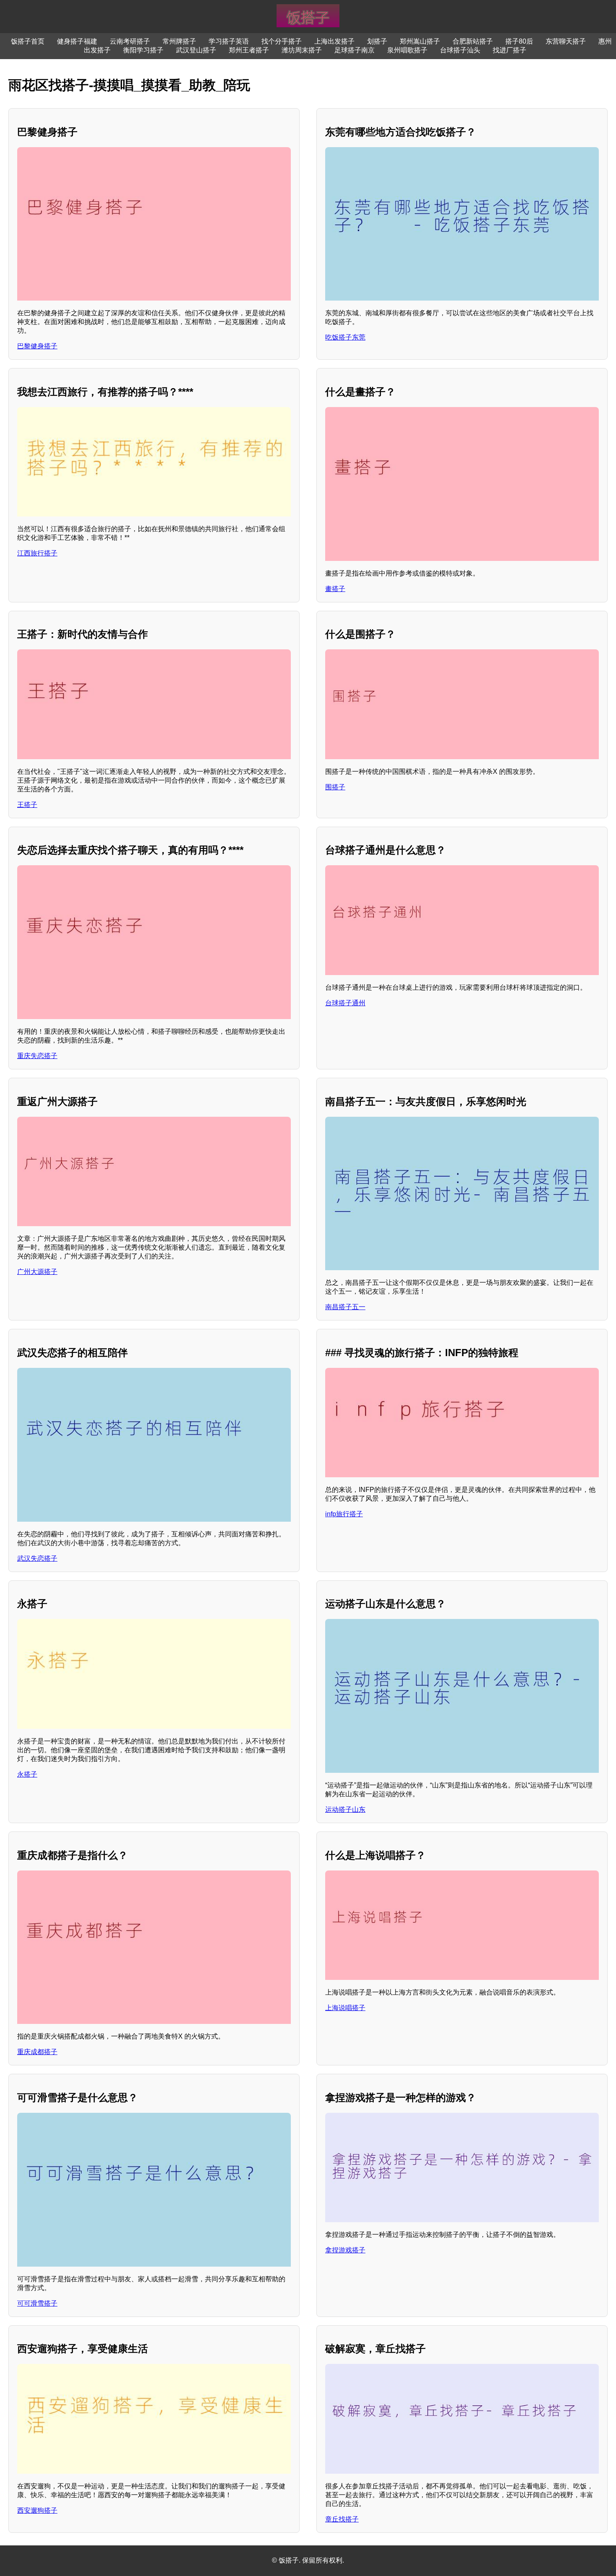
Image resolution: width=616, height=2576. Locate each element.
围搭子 (335, 787)
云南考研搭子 (130, 41)
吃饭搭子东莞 (345, 337)
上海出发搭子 (334, 41)
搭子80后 (519, 41)
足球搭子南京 (355, 50)
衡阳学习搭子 (143, 50)
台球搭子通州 (345, 1003)
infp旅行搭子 (344, 1514)
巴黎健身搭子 (37, 346)
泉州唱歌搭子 (407, 50)
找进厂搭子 (510, 50)
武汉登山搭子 (196, 50)
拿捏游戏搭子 (345, 2250)
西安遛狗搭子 (37, 2510)
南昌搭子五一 (345, 1307)
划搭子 (377, 41)
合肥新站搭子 (473, 41)
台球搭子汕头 (460, 50)
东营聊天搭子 (566, 41)
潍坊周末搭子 (302, 50)
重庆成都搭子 (37, 2052)
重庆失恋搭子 (37, 1056)
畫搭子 (335, 589)
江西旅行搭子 (37, 553)
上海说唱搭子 (345, 2008)
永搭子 (27, 1774)
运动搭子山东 (345, 1809)
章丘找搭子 (342, 2519)
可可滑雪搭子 (37, 2303)
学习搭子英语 (229, 41)
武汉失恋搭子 (37, 1558)
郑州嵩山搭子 (420, 41)
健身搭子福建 (77, 41)
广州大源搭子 (37, 1272)
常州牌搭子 (179, 41)
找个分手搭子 (282, 41)
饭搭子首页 (28, 41)
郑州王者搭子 (249, 50)
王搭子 (27, 805)
